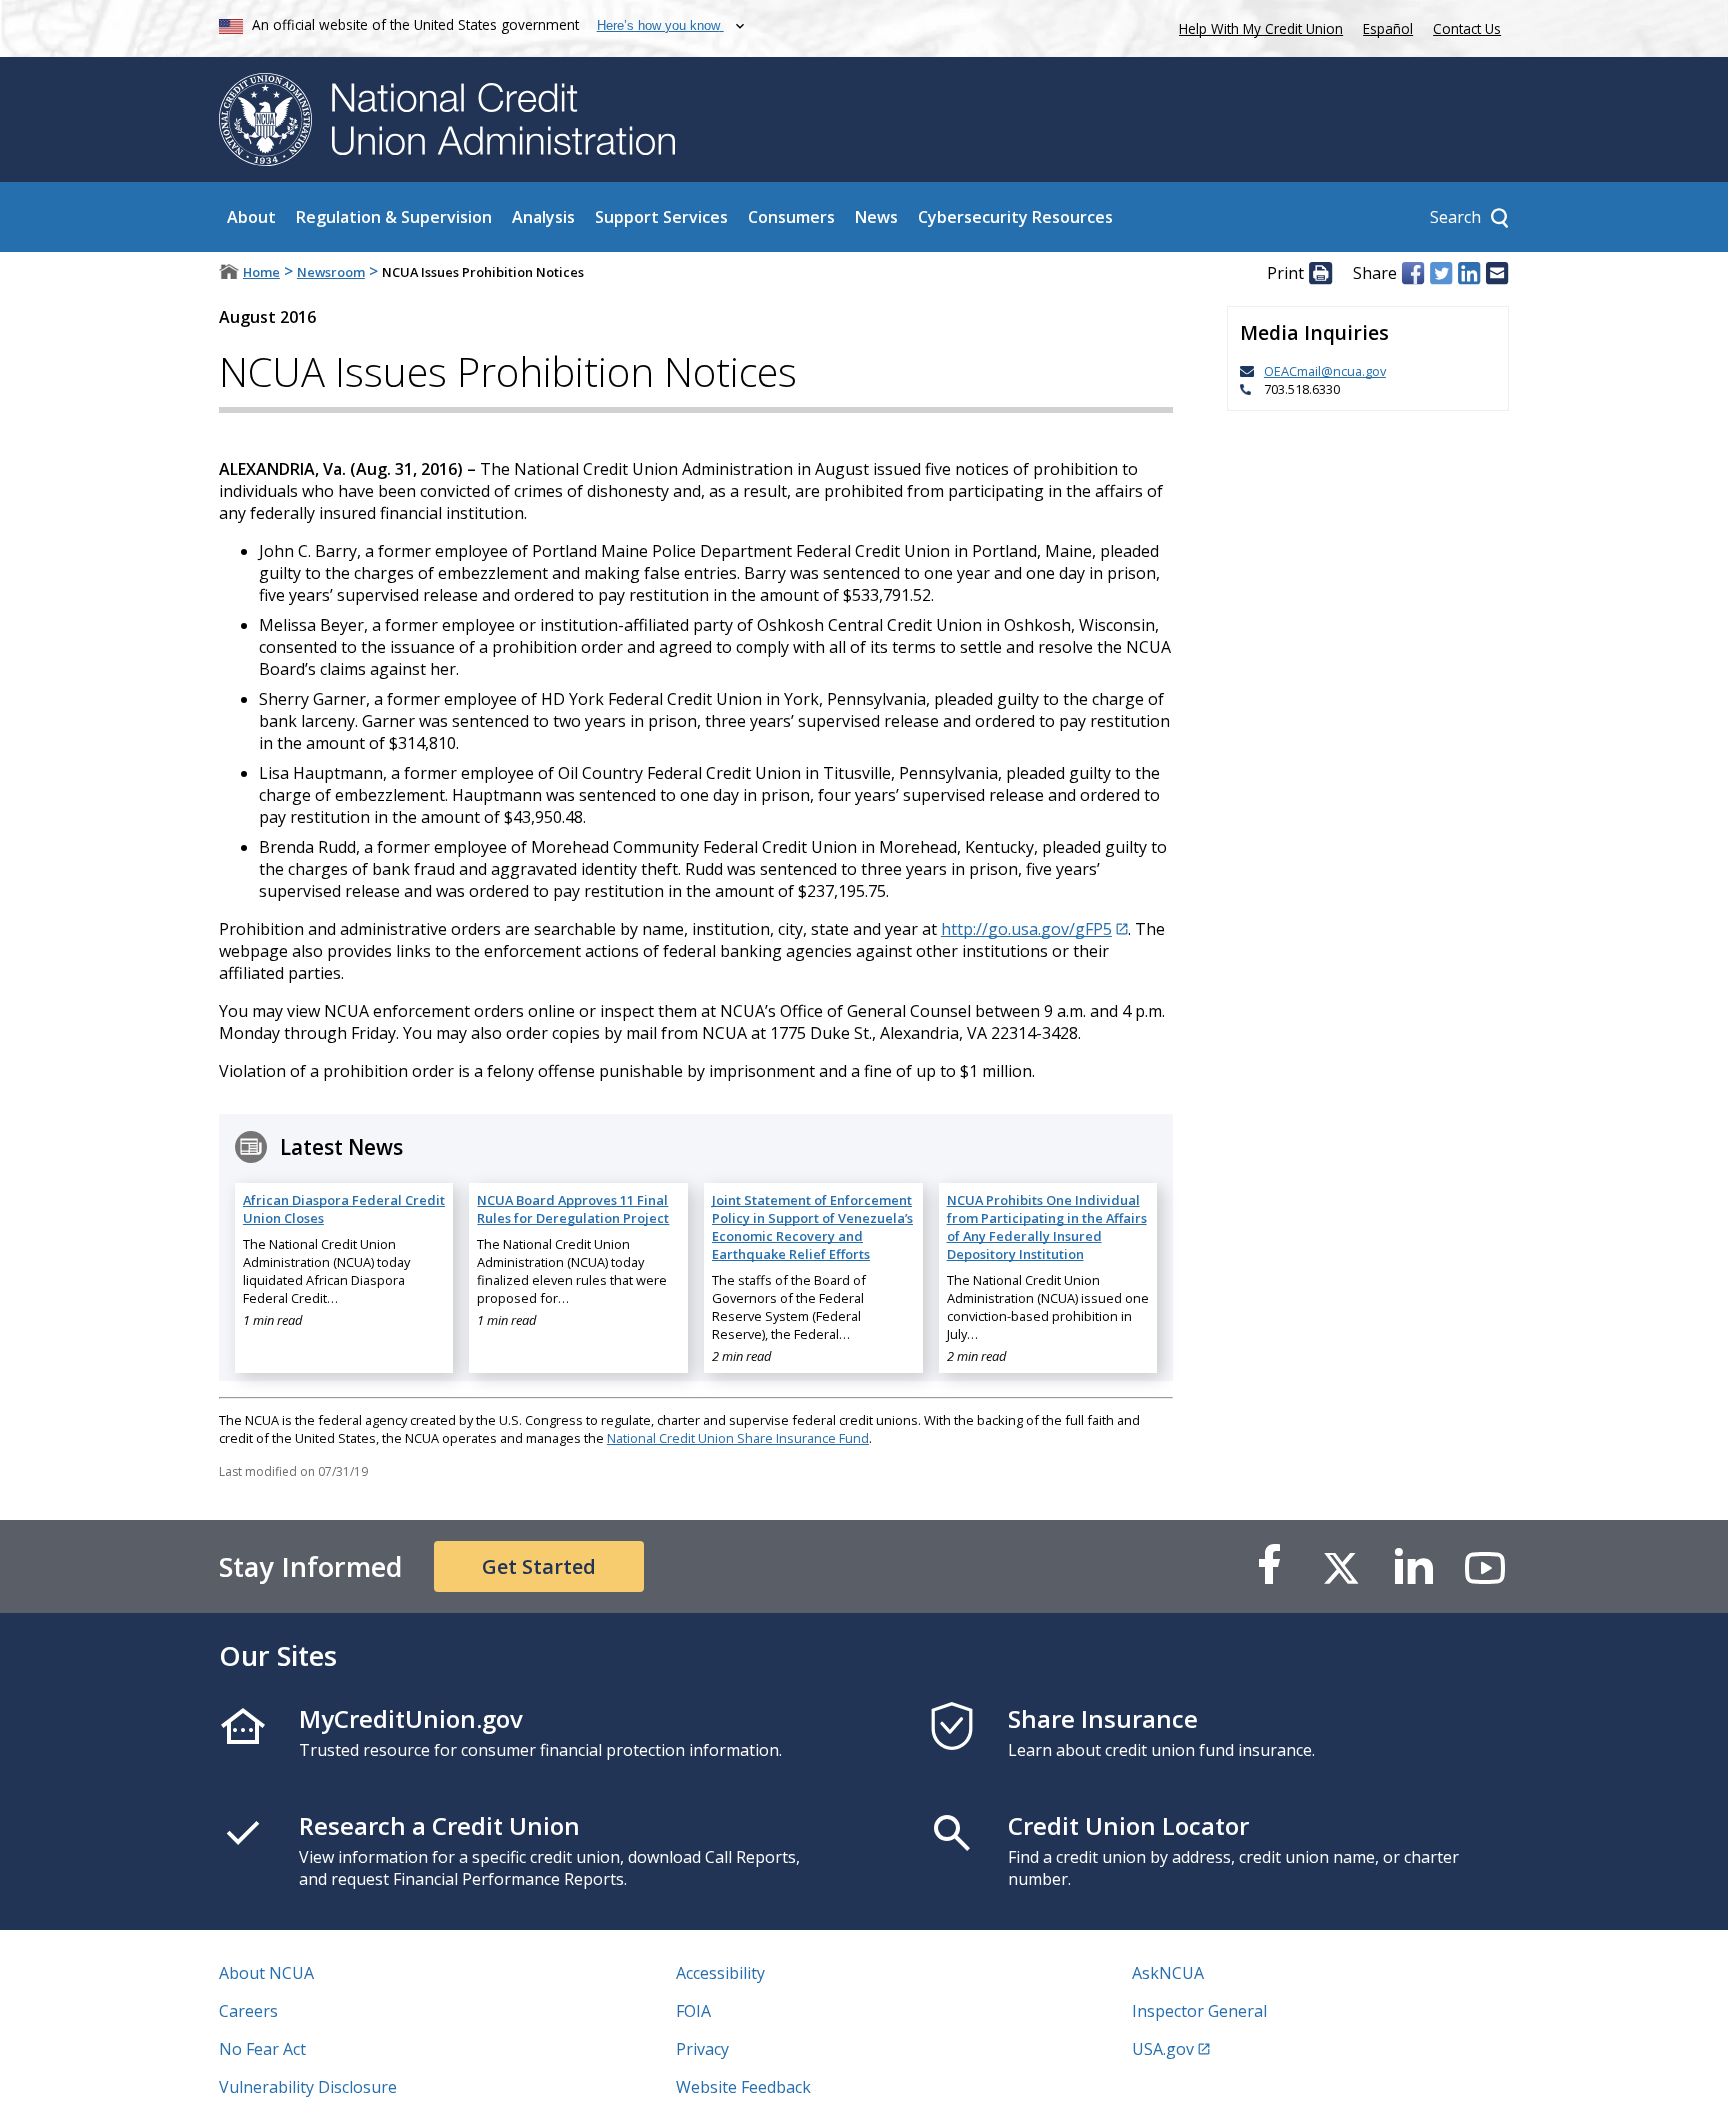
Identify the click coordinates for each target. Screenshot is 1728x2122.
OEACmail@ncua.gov (1325, 371)
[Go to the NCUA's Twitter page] (1341, 1566)
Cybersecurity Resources (1015, 217)
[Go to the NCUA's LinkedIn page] (1413, 1566)
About (251, 217)
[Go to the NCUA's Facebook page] (1269, 1566)
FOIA (693, 2011)
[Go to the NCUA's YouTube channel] (1485, 1566)
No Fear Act (262, 2049)
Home (261, 272)
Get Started (539, 1566)
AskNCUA (1168, 1973)
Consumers (791, 217)
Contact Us (1467, 28)
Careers (248, 2011)
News (876, 217)
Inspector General (1199, 2011)
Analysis (543, 217)
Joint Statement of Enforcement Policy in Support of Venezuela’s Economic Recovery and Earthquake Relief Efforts (812, 1227)
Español (1388, 28)
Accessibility (720, 1973)
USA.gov (1163, 2049)
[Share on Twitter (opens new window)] (1441, 273)
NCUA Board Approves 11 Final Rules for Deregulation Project (573, 1209)
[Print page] (1320, 273)
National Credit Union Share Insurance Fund (738, 1438)
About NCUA (266, 1973)
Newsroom (331, 272)
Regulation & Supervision (394, 217)
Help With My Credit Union (1257, 26)
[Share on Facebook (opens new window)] (1413, 273)
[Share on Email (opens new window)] (1497, 273)
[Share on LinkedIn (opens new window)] (1469, 273)
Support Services (661, 217)
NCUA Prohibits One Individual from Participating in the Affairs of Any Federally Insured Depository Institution (1047, 1227)
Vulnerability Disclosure (308, 2087)
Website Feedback (743, 2087)
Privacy (702, 2049)
